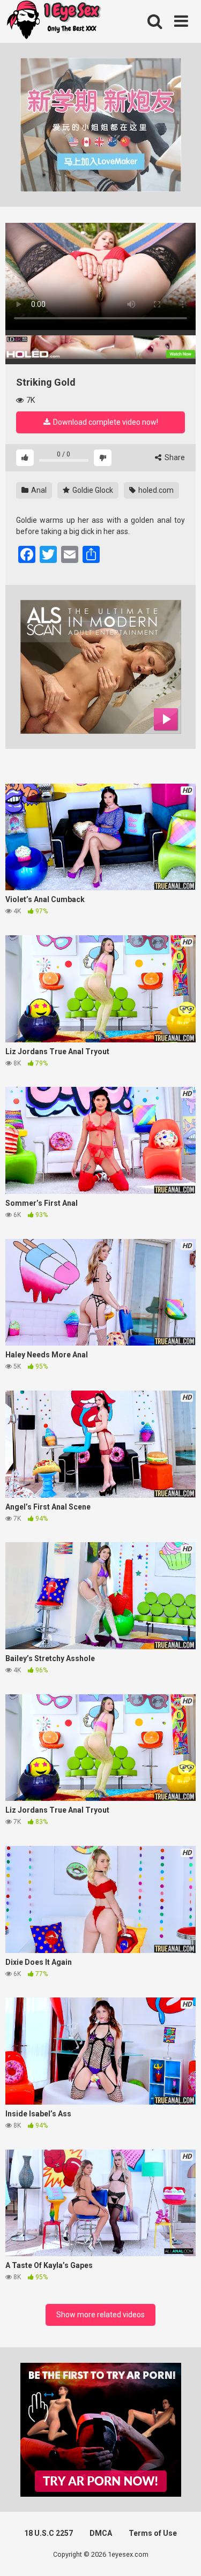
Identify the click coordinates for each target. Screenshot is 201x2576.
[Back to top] (181, 2554)
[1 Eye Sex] (54, 21)
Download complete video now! (105, 422)
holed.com (155, 490)
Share (174, 457)
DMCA (101, 2533)
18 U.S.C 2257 (49, 2533)
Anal (38, 490)
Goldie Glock (92, 490)
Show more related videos (100, 2315)
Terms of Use (153, 2533)
